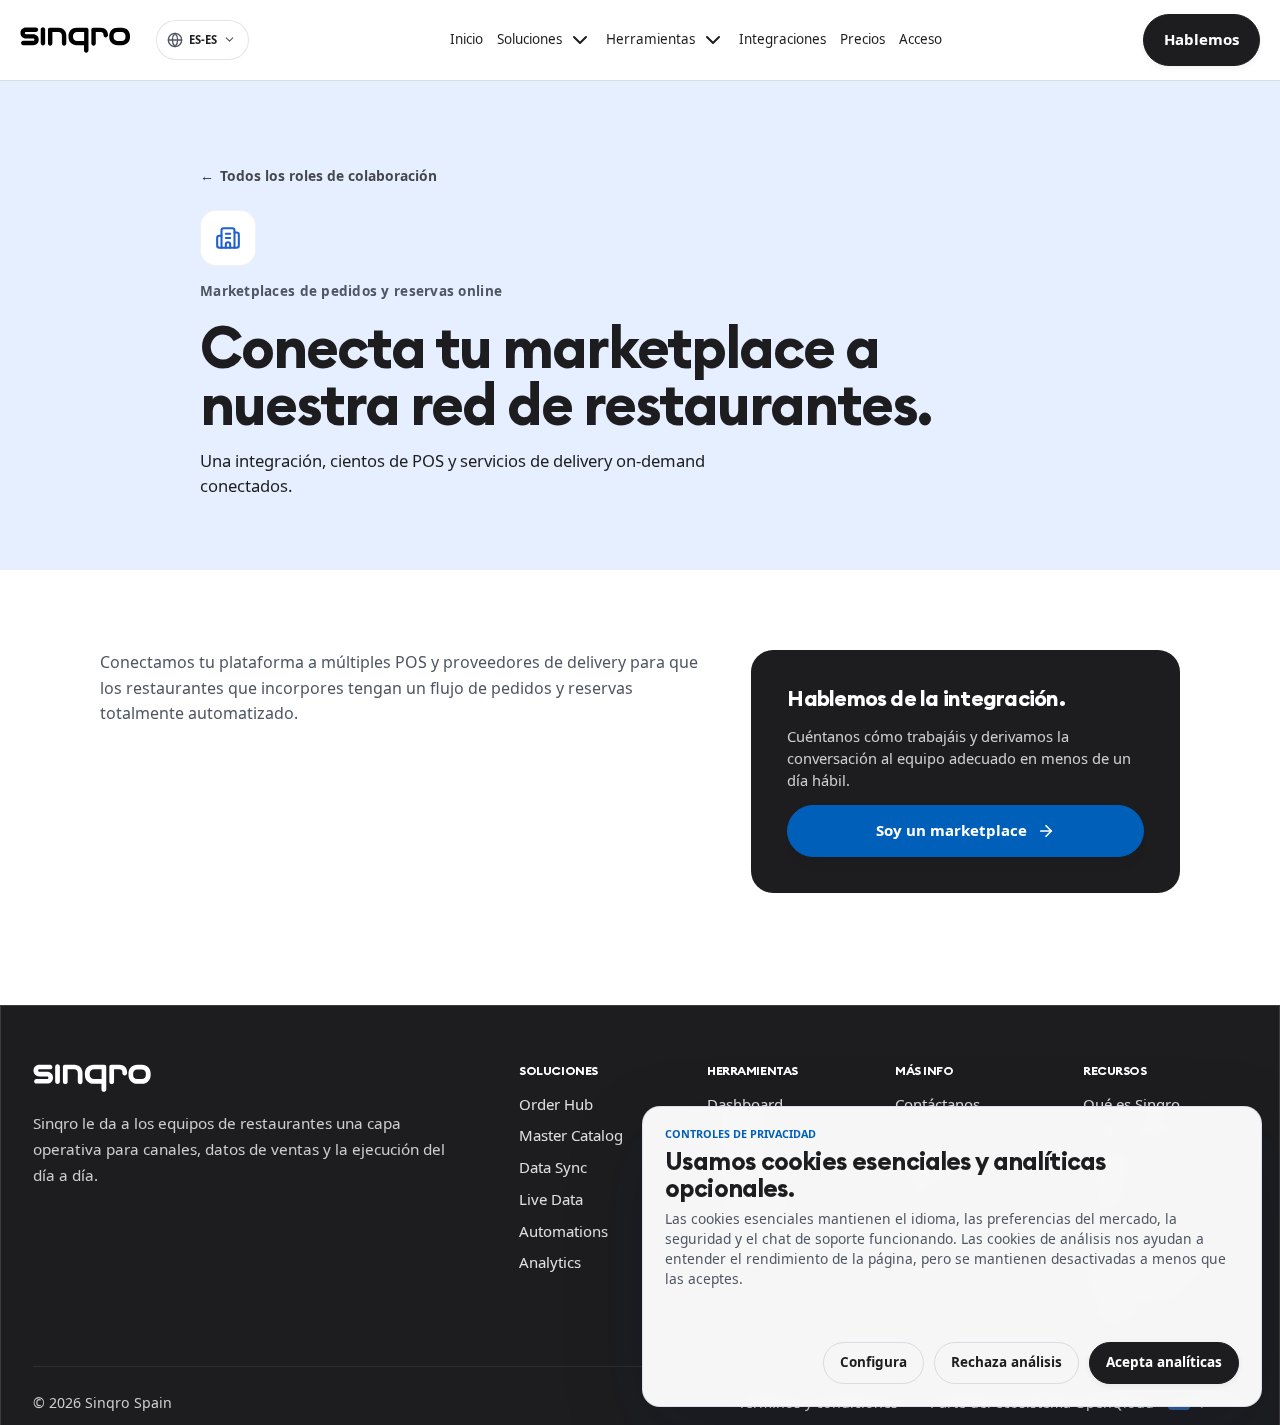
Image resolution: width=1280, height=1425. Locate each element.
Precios (862, 39)
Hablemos (1201, 39)
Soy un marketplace (951, 830)
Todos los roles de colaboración (318, 175)
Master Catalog (571, 1135)
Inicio (466, 39)
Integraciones (782, 39)
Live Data (551, 1199)
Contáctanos (937, 1104)
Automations (563, 1231)
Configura (873, 1362)
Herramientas (752, 1070)
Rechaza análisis (1006, 1362)
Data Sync (553, 1167)
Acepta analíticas (1164, 1362)
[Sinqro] (75, 40)
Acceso (920, 39)
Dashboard (745, 1104)
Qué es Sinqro (1131, 1104)
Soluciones (558, 1070)
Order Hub (556, 1104)
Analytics (550, 1262)
